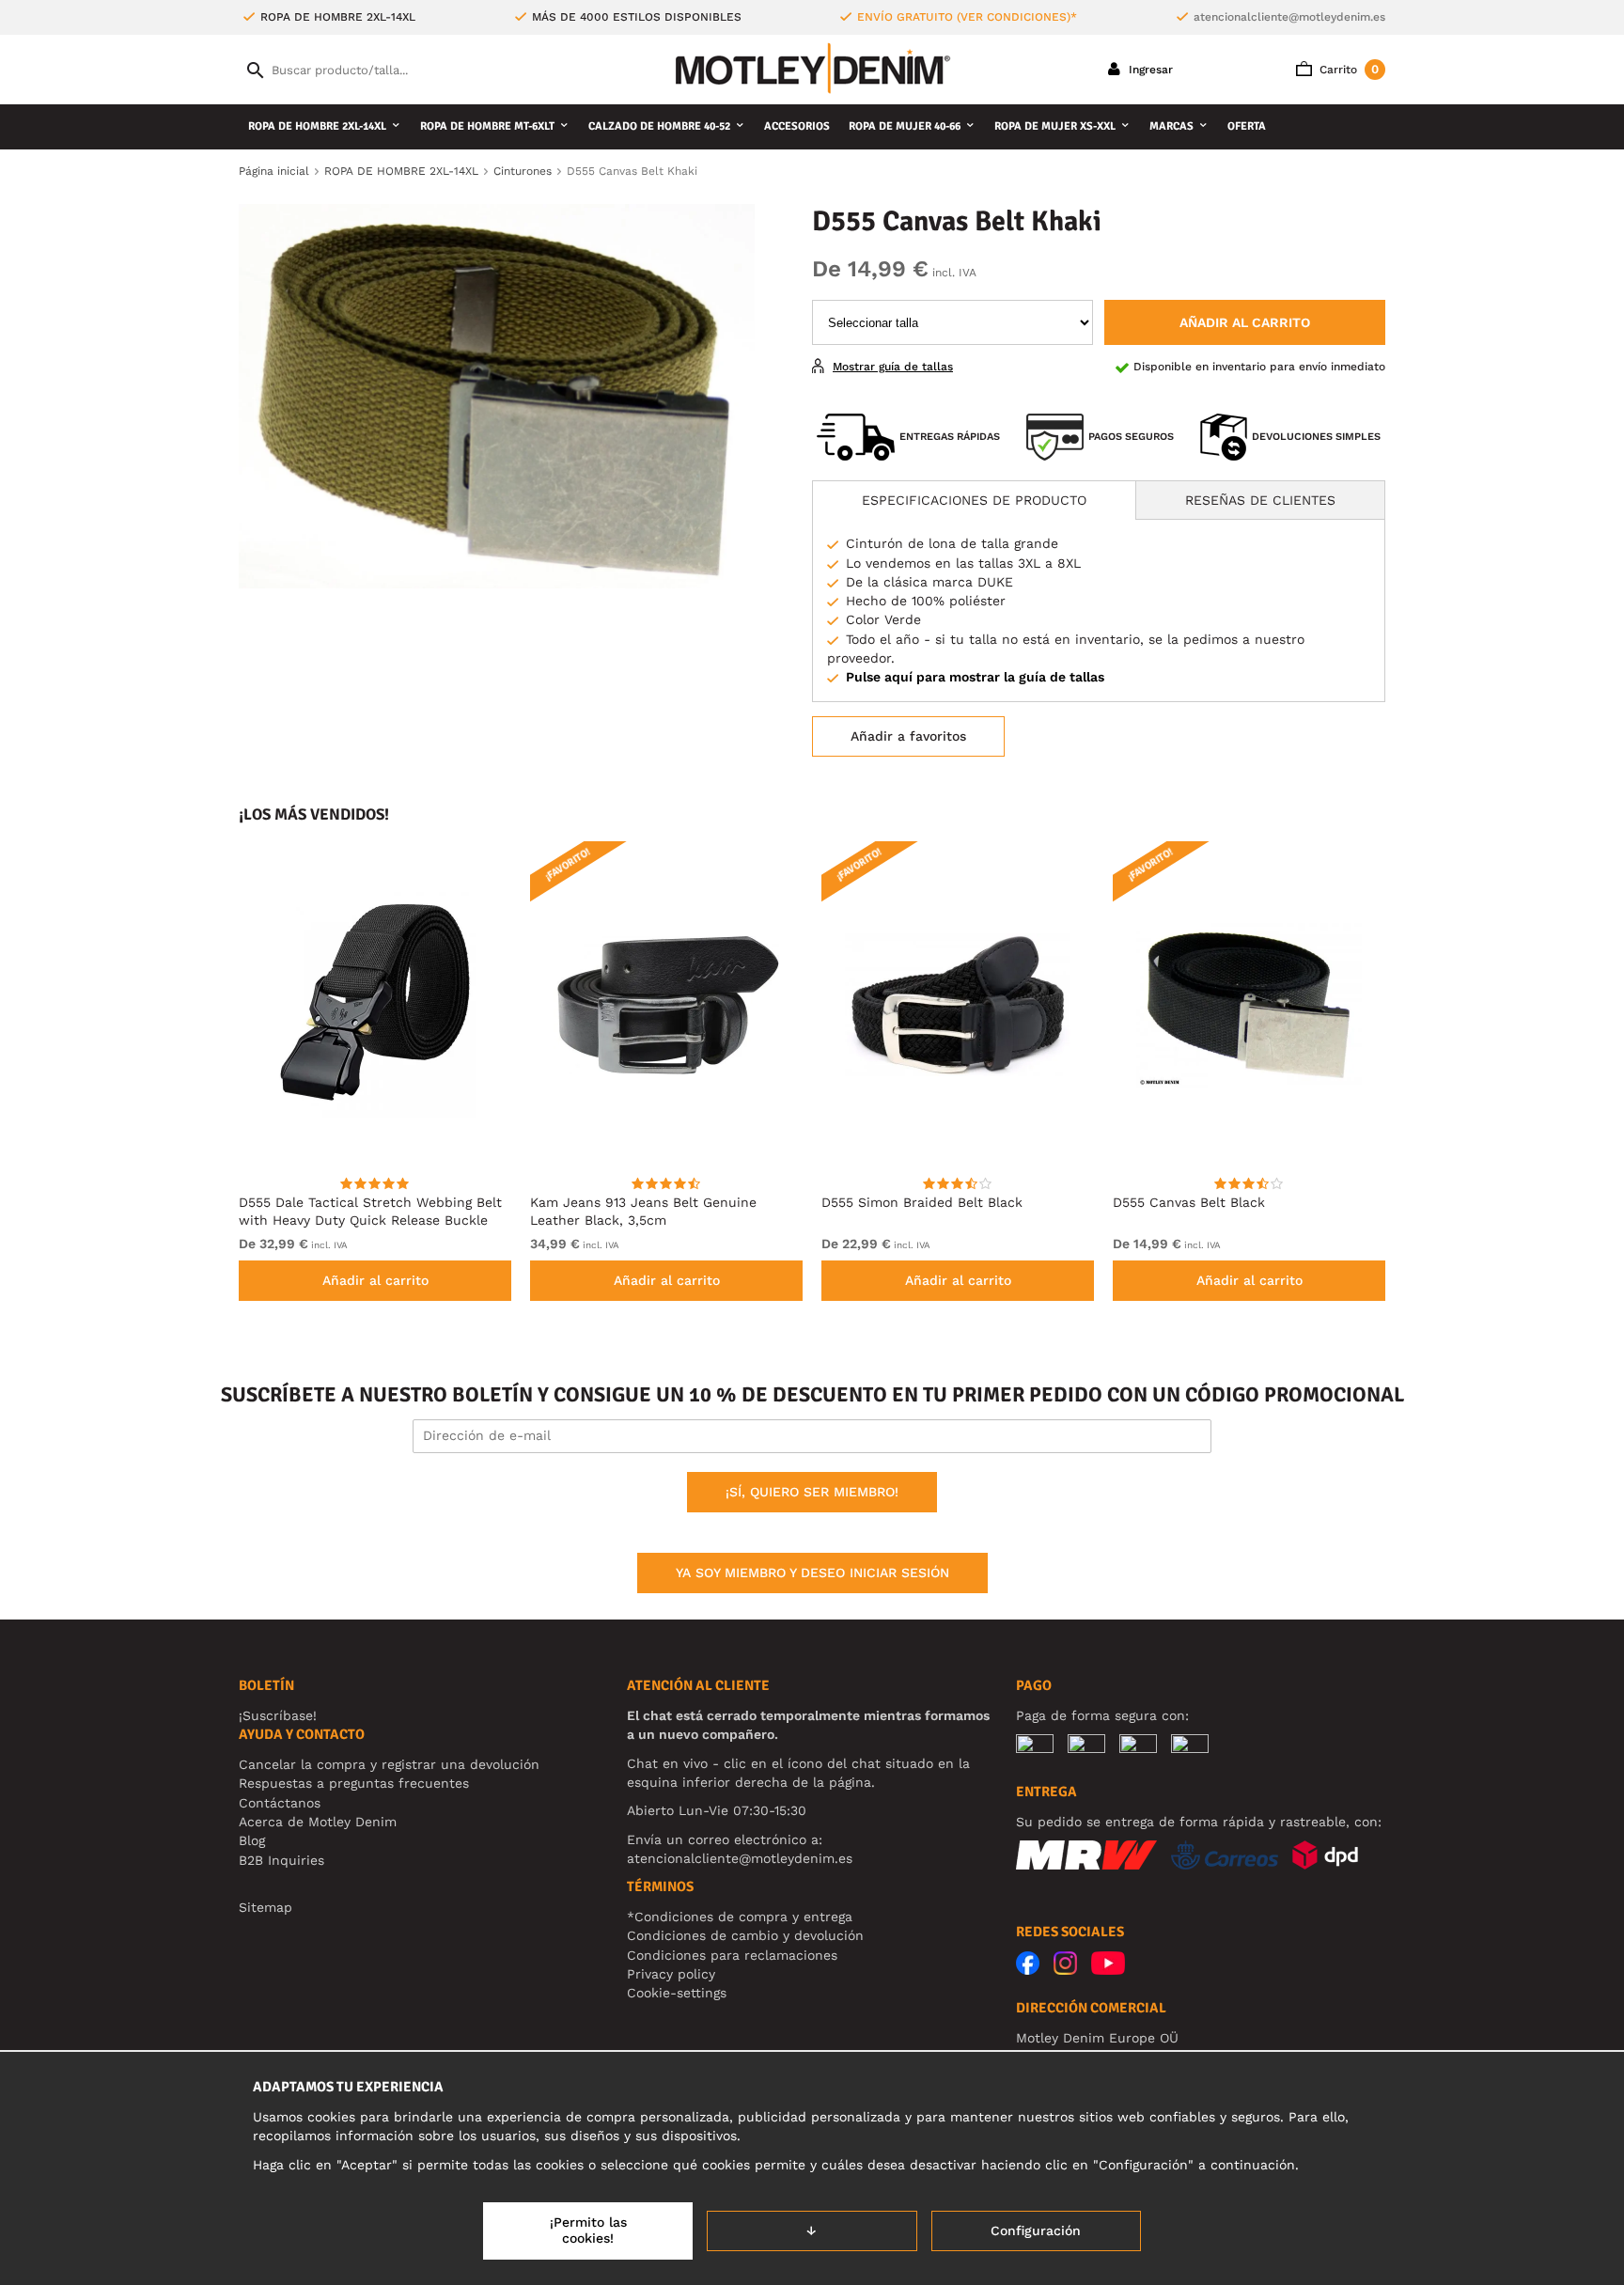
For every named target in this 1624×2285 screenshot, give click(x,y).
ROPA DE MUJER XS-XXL (1055, 126)
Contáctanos (280, 1803)
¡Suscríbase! (278, 1715)
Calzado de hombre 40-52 (659, 126)
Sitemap (265, 1907)
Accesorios (797, 126)
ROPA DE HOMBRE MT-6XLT (487, 126)
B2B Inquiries (281, 1860)
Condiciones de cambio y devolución (745, 1935)
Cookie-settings (677, 1993)
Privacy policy (671, 1974)
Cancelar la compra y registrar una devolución (389, 1764)
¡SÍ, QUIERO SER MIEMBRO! (812, 1492)
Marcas (1171, 126)
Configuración (1036, 2230)
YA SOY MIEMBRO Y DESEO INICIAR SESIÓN (812, 1573)
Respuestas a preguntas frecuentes (354, 1783)
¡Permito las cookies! (588, 2230)
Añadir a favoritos (908, 736)
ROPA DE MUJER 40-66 (905, 126)
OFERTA (1247, 126)
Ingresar (1149, 70)
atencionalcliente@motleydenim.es (1289, 17)
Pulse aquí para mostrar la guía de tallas (975, 677)
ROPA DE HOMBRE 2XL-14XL (317, 126)
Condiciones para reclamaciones (732, 1955)
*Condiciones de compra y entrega (740, 1917)
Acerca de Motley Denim (318, 1822)
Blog (252, 1840)
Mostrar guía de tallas (893, 367)
